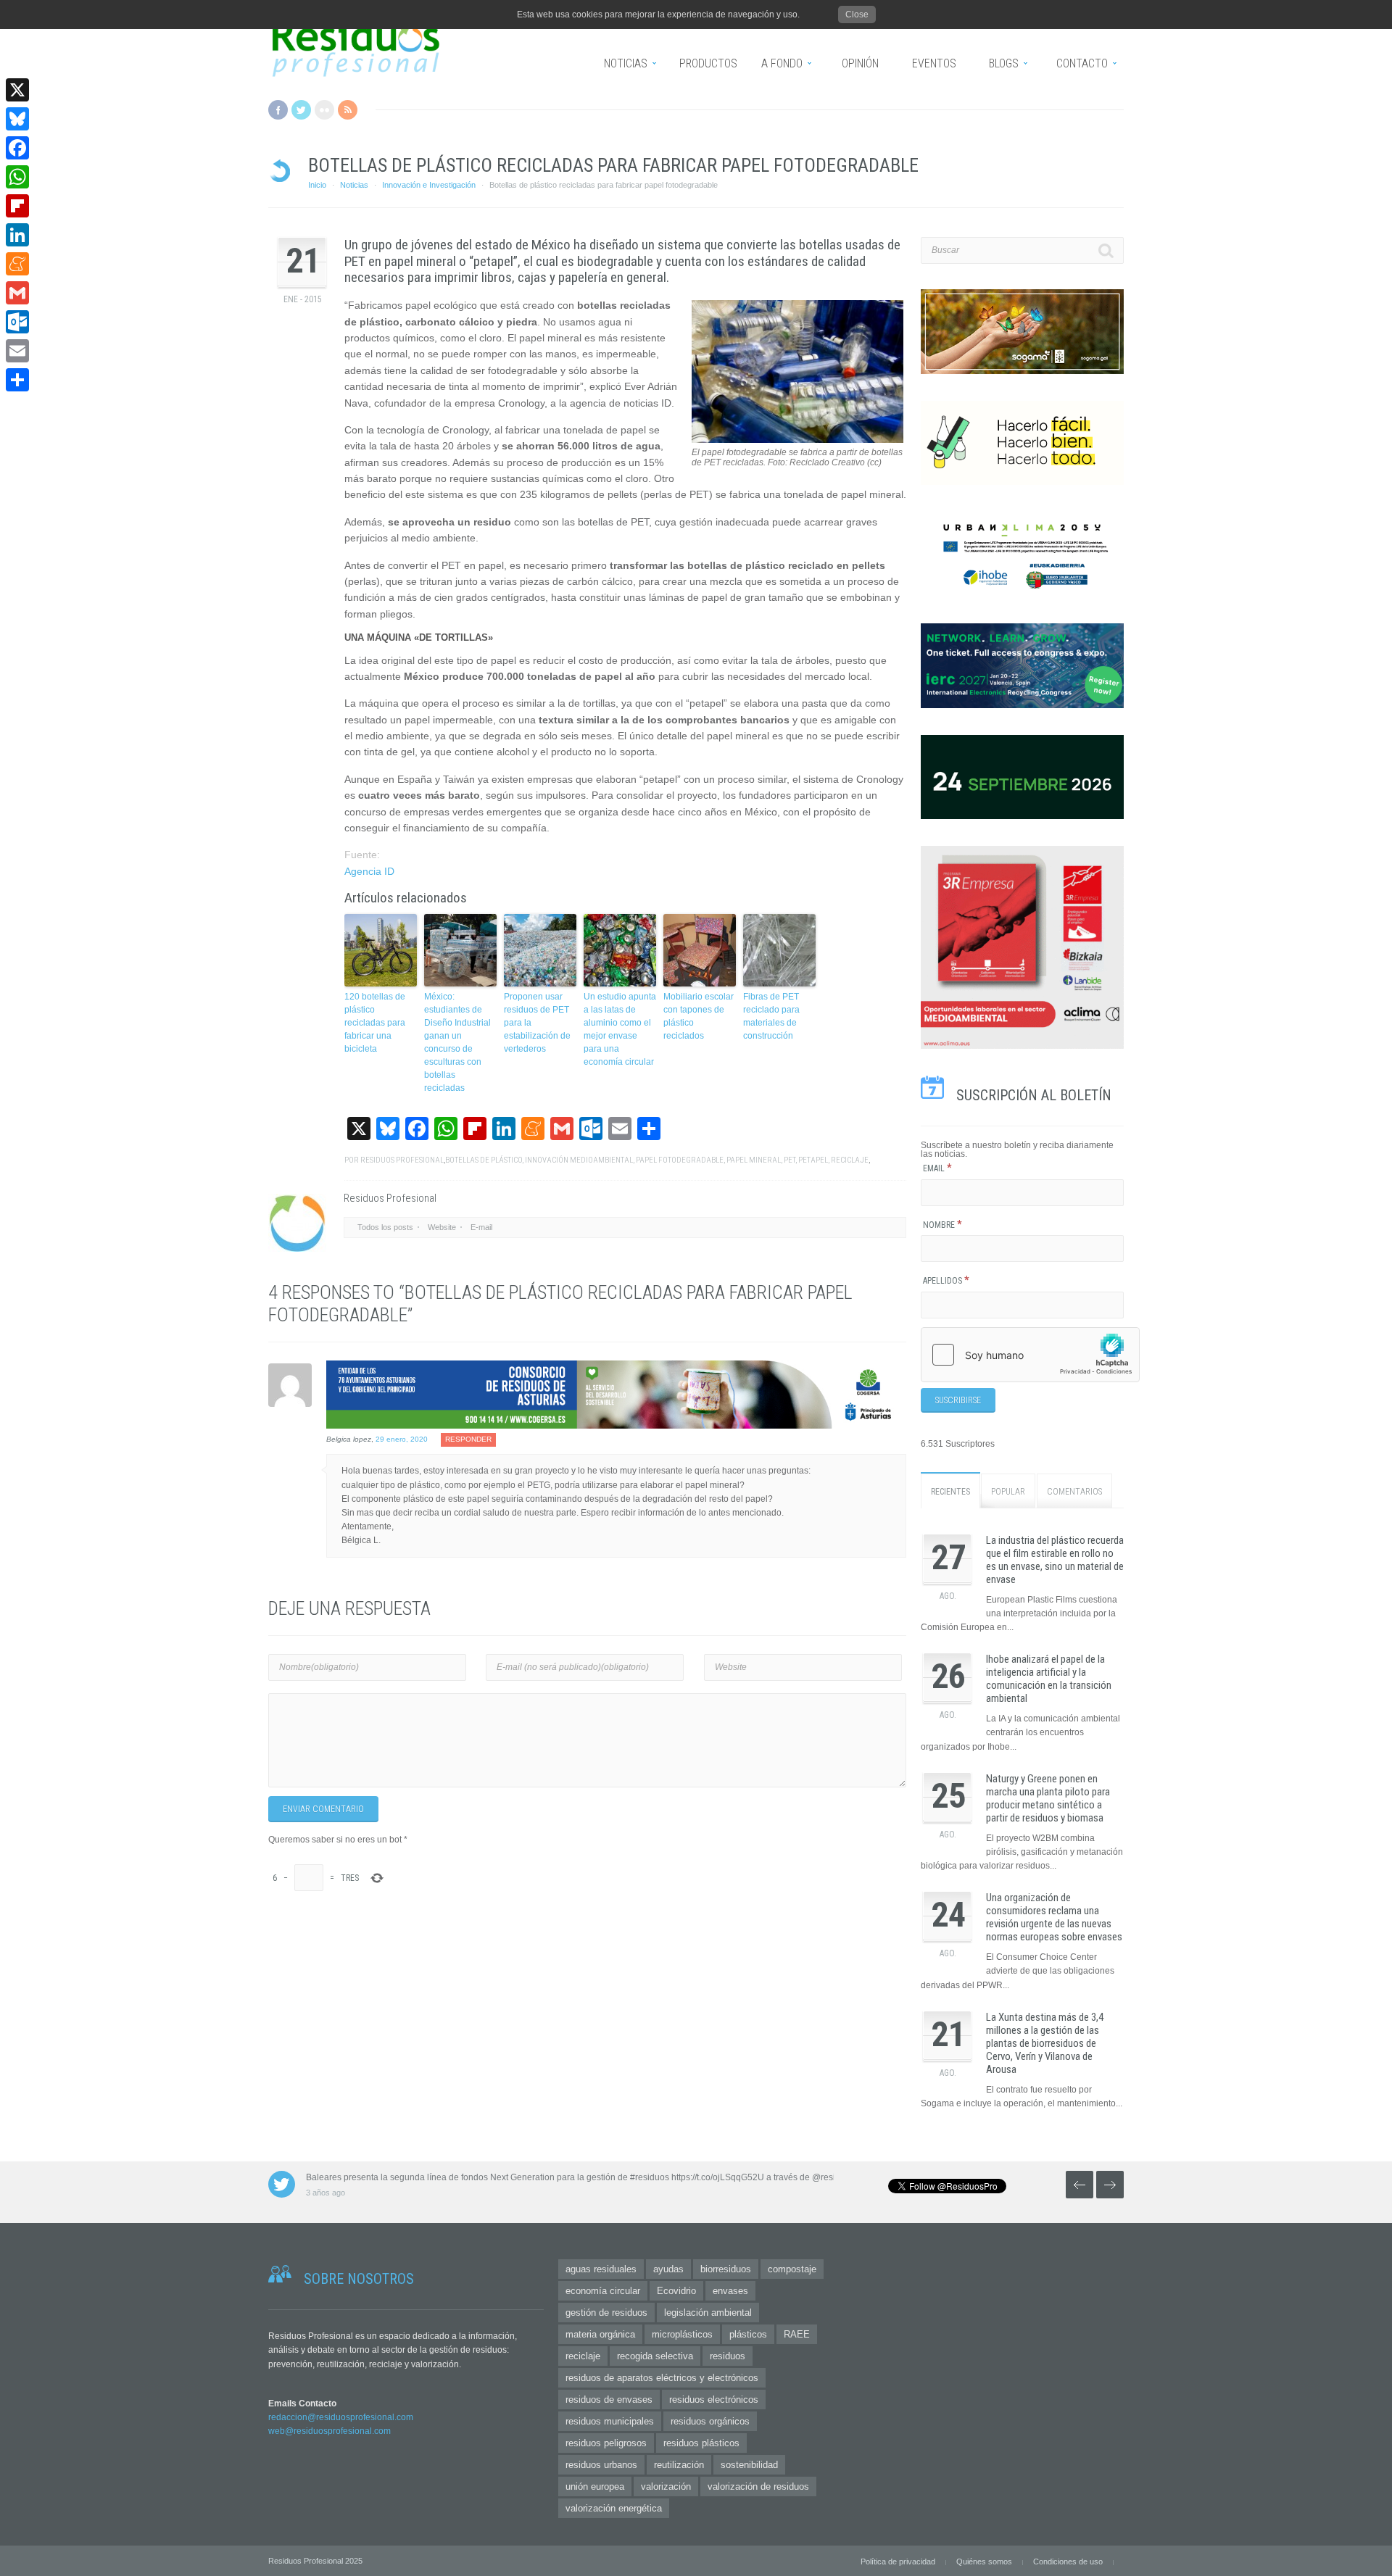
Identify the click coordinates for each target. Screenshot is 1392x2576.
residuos (728, 2356)
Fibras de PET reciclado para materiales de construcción (771, 1016)
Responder (468, 1439)
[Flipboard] (17, 206)
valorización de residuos (758, 2486)
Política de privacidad (898, 2562)
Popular (1008, 1492)
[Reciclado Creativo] (797, 440)
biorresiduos (726, 2269)
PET (790, 1160)
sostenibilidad (749, 2465)
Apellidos (946, 1281)
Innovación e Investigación (429, 185)
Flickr (324, 110)
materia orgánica (600, 2334)
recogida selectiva (655, 2356)
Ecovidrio (676, 2291)
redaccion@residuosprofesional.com (341, 2417)
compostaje (792, 2269)
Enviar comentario (323, 1809)
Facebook (278, 110)
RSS (348, 110)
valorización (666, 2486)
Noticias (354, 185)
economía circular (603, 2291)
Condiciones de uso (1068, 2562)
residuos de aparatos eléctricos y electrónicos (662, 2378)
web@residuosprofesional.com (330, 2431)
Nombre (942, 1225)
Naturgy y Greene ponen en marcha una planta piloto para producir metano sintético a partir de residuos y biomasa (1048, 1798)
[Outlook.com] (17, 322)
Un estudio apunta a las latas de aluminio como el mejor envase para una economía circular (620, 1029)
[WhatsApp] (17, 177)
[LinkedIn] (17, 235)
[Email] (17, 351)
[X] (17, 90)
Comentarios (1074, 1492)
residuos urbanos (601, 2465)
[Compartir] (17, 380)
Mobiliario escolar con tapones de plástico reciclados (699, 1016)
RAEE (797, 2334)
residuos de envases (609, 2400)
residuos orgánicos (710, 2421)
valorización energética (614, 2508)
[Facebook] (17, 148)
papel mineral (754, 1160)
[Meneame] (17, 264)
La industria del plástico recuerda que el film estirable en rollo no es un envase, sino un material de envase (1055, 1560)
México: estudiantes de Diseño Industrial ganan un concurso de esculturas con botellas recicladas (457, 1042)
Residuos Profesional (402, 1160)
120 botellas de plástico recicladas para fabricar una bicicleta (375, 1023)
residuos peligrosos (606, 2443)
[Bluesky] (17, 119)
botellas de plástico (484, 1160)
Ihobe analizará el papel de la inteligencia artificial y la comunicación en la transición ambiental (1049, 1679)
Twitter (301, 110)
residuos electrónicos (714, 2400)
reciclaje (850, 1160)
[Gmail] (17, 293)
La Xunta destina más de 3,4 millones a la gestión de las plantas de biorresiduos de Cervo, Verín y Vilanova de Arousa (1045, 2043)
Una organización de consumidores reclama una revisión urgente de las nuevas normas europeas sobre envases (1054, 1917)
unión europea (595, 2486)
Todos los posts (385, 1227)
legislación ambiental (708, 2313)
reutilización (679, 2465)
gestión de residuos (606, 2313)
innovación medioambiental (579, 1160)
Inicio (317, 185)
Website (442, 1227)
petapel (813, 1160)
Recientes (950, 1492)
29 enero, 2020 (402, 1439)
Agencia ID (369, 871)
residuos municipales (610, 2421)
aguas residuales (601, 2269)
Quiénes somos (984, 2562)
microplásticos (682, 2334)
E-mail (481, 1227)
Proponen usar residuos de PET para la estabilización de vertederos (537, 1023)
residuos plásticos (701, 2443)
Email (937, 1168)
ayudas (668, 2269)
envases (730, 2291)
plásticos (748, 2334)
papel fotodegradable (680, 1160)
